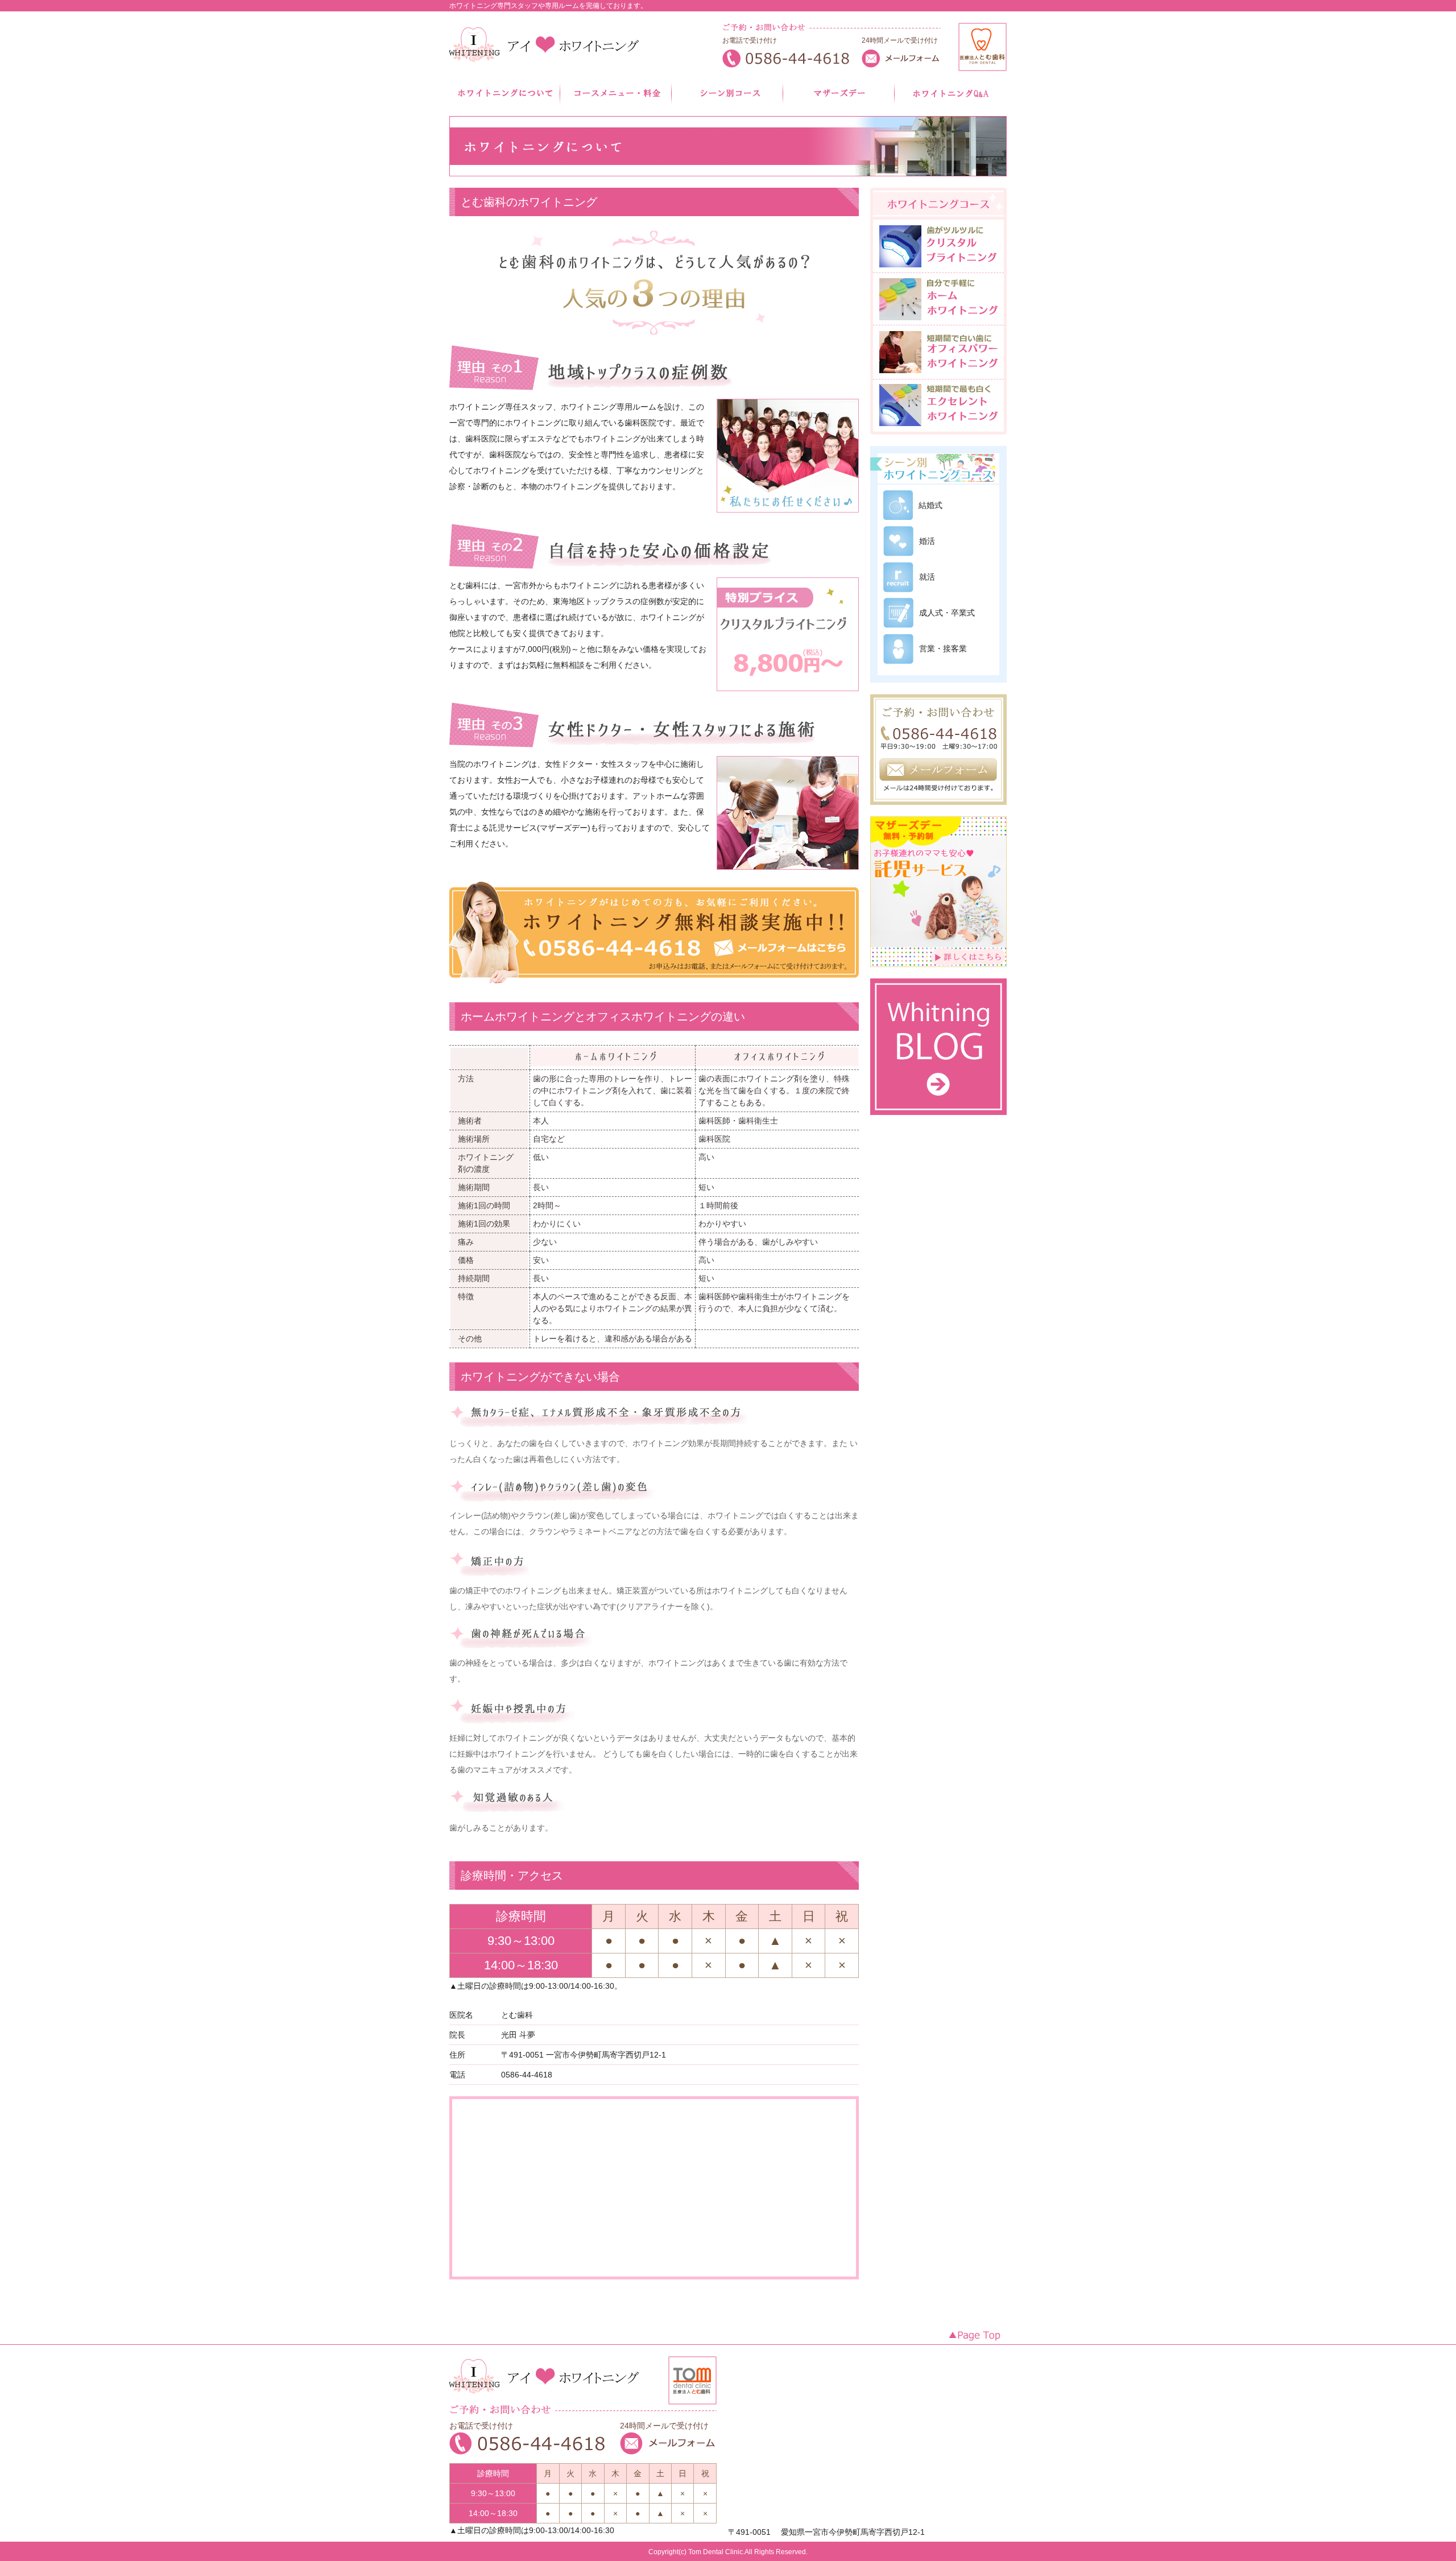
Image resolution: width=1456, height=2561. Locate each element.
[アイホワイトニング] (545, 2400)
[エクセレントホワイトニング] (938, 427)
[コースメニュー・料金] (617, 100)
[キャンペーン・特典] (728, 100)
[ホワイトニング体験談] (839, 100)
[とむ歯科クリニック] (692, 2400)
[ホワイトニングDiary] (938, 1122)
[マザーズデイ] (938, 974)
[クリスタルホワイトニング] (938, 268)
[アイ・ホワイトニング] (547, 47)
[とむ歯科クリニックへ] (983, 67)
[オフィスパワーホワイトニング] (938, 374)
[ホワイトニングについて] (505, 100)
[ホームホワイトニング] (938, 320)
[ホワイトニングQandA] (951, 100)
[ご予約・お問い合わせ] (938, 812)
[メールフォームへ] (901, 64)
